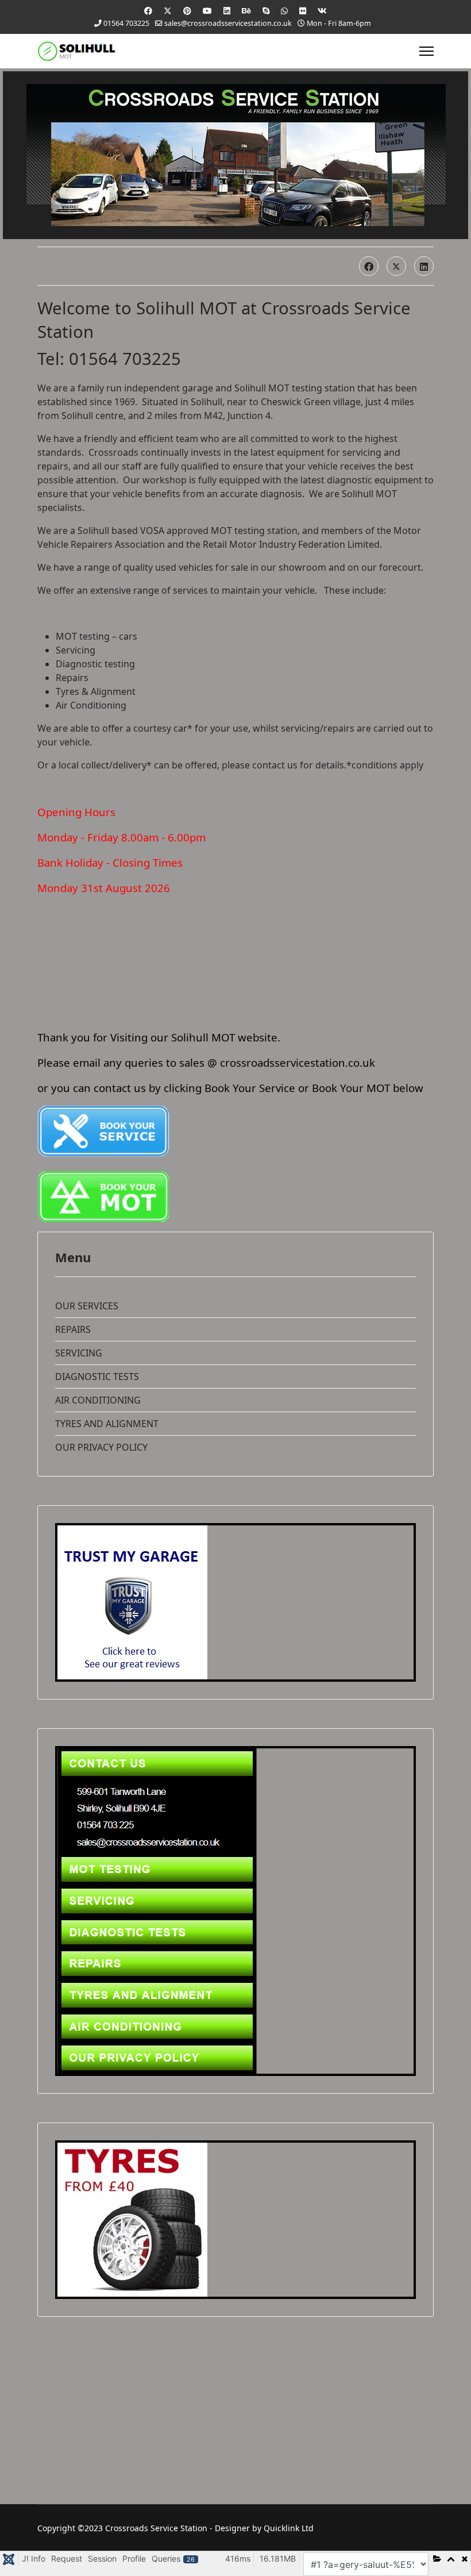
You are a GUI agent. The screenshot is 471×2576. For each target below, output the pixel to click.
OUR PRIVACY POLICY (101, 1447)
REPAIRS (73, 1329)
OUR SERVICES (87, 1306)
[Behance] (246, 11)
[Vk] (322, 11)
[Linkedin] (227, 11)
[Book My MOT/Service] (235, 1131)
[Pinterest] (187, 11)
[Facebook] (148, 11)
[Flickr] (303, 11)
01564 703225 (126, 23)
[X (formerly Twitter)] (396, 266)
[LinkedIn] (424, 266)
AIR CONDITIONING (98, 1400)
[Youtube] (207, 11)
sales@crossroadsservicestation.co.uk (228, 23)
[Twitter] (168, 11)
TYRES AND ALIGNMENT (107, 1424)
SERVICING (79, 1353)
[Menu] (426, 51)
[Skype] (266, 11)
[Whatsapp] (284, 11)
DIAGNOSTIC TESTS (97, 1377)
